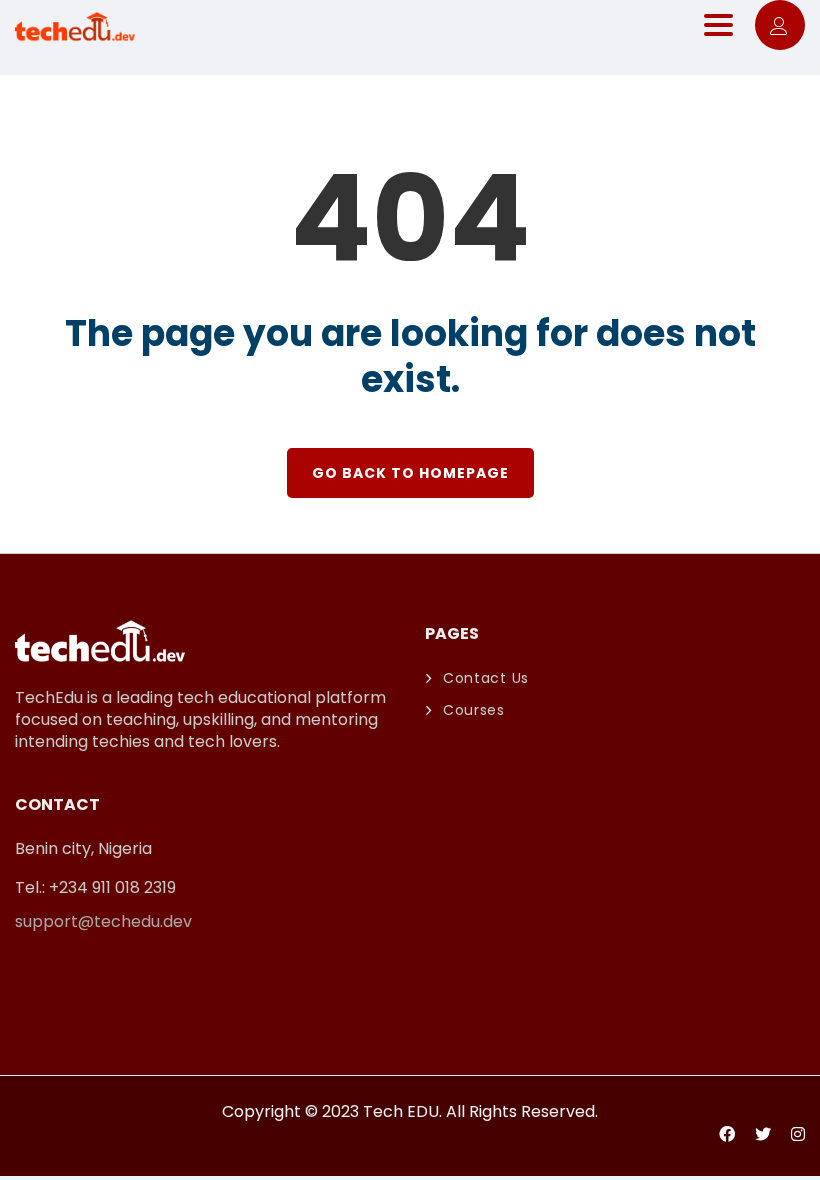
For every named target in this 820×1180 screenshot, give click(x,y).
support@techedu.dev (103, 921)
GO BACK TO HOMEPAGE (410, 473)
